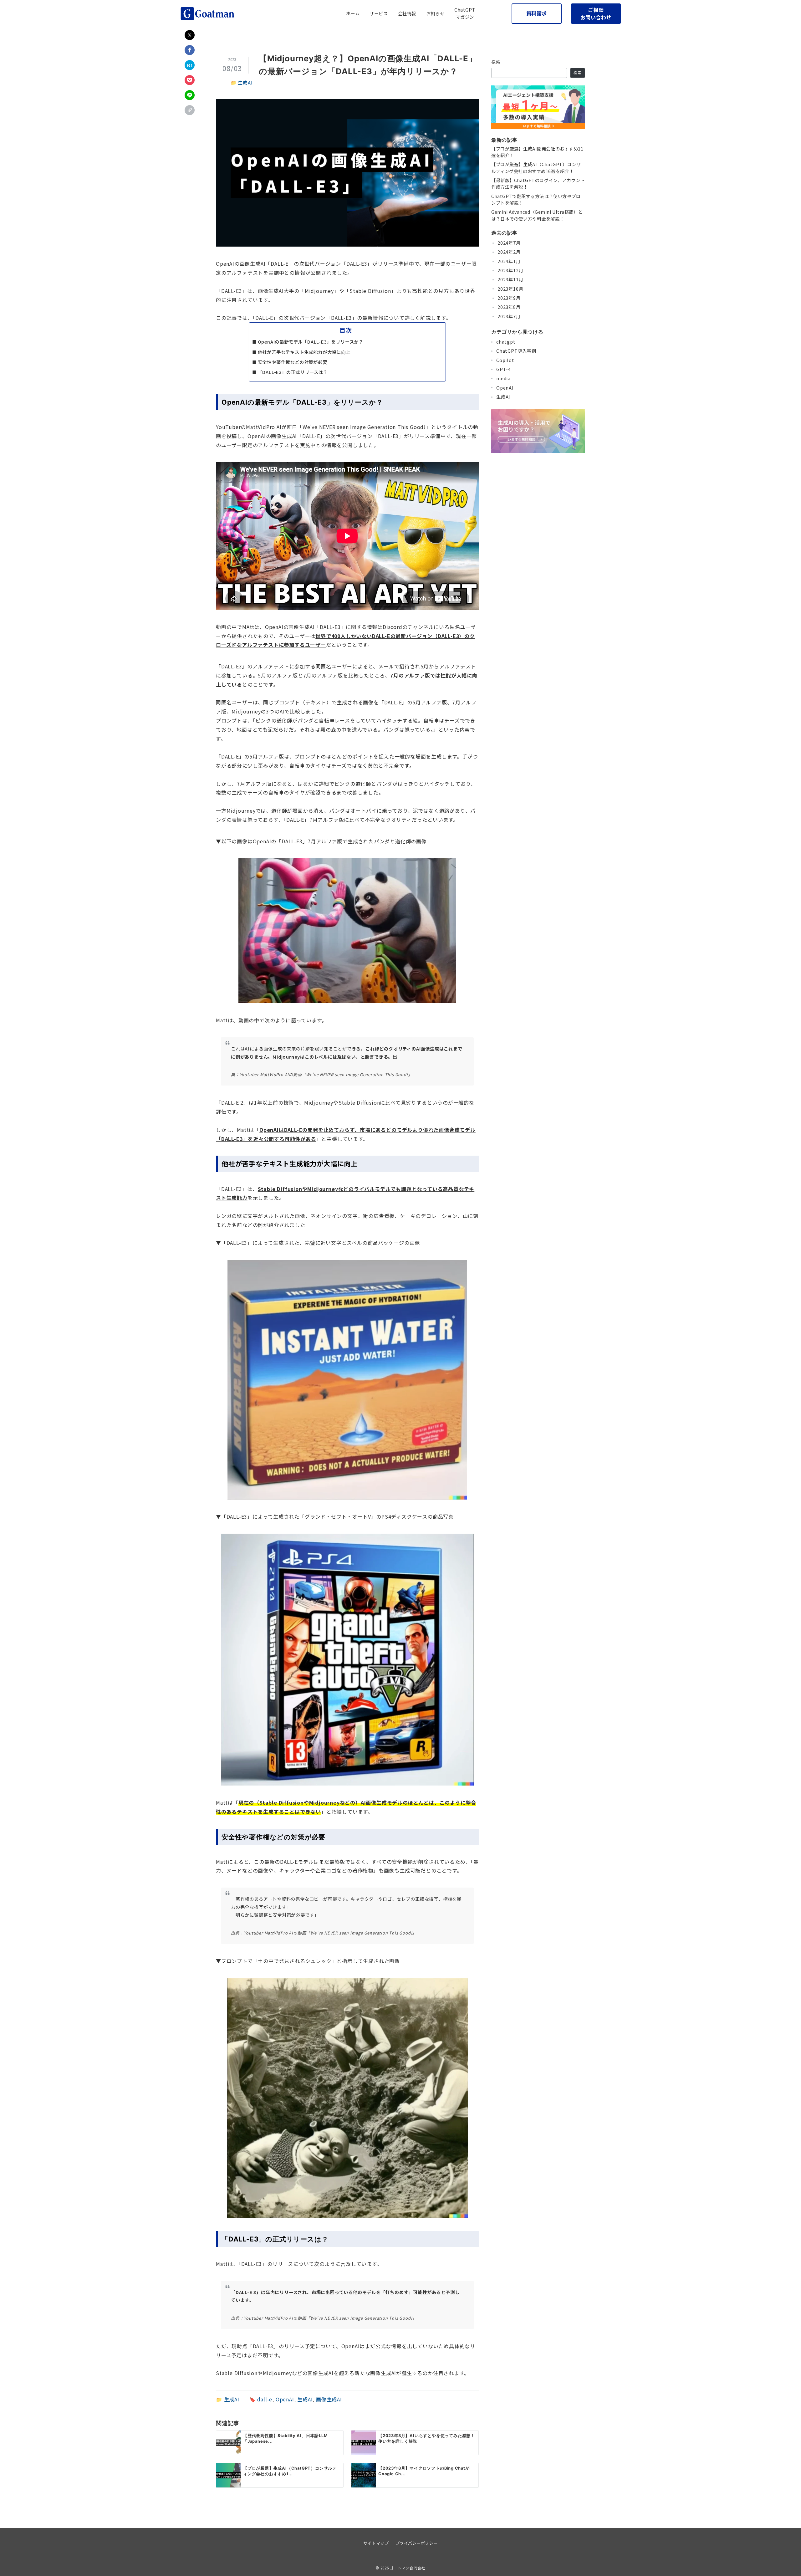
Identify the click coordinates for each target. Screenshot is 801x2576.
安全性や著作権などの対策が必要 (293, 362)
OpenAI (285, 2399)
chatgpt (506, 342)
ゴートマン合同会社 (408, 2568)
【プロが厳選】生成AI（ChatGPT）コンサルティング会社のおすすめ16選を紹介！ (536, 168)
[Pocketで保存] (190, 80)
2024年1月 (509, 261)
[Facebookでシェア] (190, 50)
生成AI (245, 82)
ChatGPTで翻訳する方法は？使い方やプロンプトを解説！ (536, 199)
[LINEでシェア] (190, 95)
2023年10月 (510, 289)
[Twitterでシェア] (190, 35)
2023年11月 (510, 279)
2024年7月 (509, 243)
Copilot (505, 360)
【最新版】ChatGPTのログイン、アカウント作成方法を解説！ (538, 184)
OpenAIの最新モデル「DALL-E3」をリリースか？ (311, 342)
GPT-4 (504, 369)
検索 (496, 62)
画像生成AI (329, 2399)
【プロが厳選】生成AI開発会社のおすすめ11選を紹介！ (537, 152)
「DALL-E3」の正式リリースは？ (293, 372)
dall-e (265, 2399)
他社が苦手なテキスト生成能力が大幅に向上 (304, 352)
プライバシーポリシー (417, 2543)
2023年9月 (509, 298)
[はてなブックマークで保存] (190, 65)
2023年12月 (510, 270)
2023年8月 (509, 307)
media (503, 378)
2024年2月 (509, 252)
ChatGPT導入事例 (516, 351)
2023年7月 (509, 316)
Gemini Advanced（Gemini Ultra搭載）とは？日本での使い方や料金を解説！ (537, 215)
